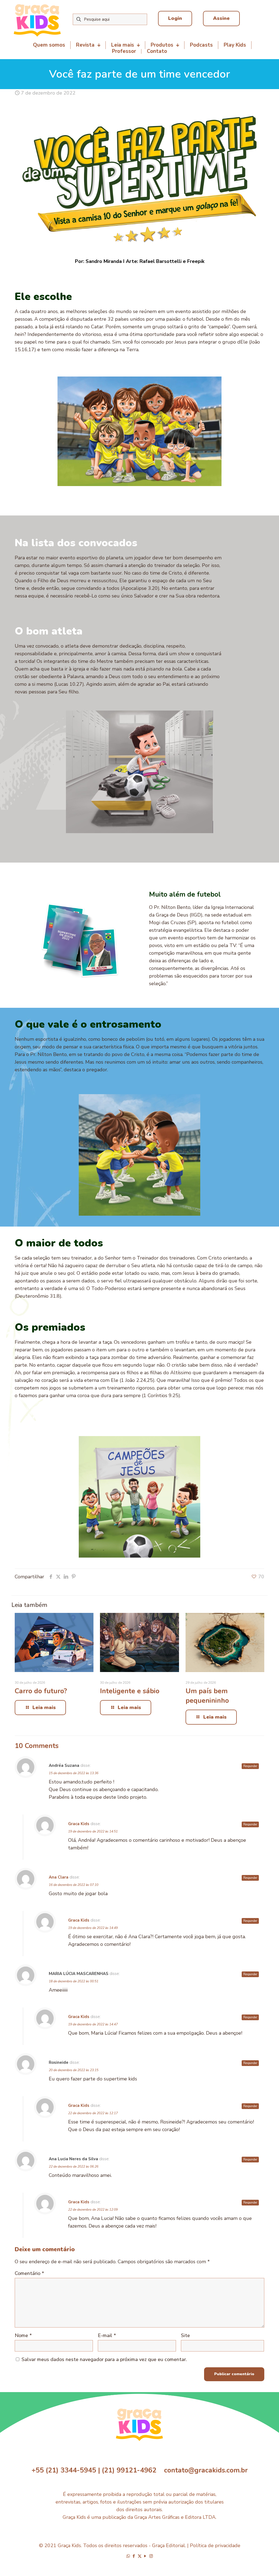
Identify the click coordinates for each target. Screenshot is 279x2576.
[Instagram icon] (151, 2556)
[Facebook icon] (134, 2556)
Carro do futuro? (41, 1691)
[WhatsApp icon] (128, 2556)
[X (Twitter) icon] (140, 2556)
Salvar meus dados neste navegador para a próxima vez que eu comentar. (104, 2359)
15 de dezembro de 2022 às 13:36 (74, 1773)
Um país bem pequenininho (207, 1696)
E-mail (107, 2335)
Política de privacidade (215, 2545)
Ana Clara (59, 1877)
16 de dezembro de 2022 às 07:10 (74, 1885)
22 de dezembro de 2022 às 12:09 (93, 2210)
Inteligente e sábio (130, 1691)
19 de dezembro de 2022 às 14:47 (93, 2024)
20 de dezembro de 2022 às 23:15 (74, 2070)
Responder (250, 1766)
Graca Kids (79, 1824)
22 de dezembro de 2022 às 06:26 (74, 2167)
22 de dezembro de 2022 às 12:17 (93, 2113)
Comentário (29, 2273)
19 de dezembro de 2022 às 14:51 (93, 1831)
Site (185, 2335)
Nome (23, 2335)
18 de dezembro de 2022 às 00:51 (74, 1981)
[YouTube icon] (145, 2556)
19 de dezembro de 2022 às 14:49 (93, 1928)
